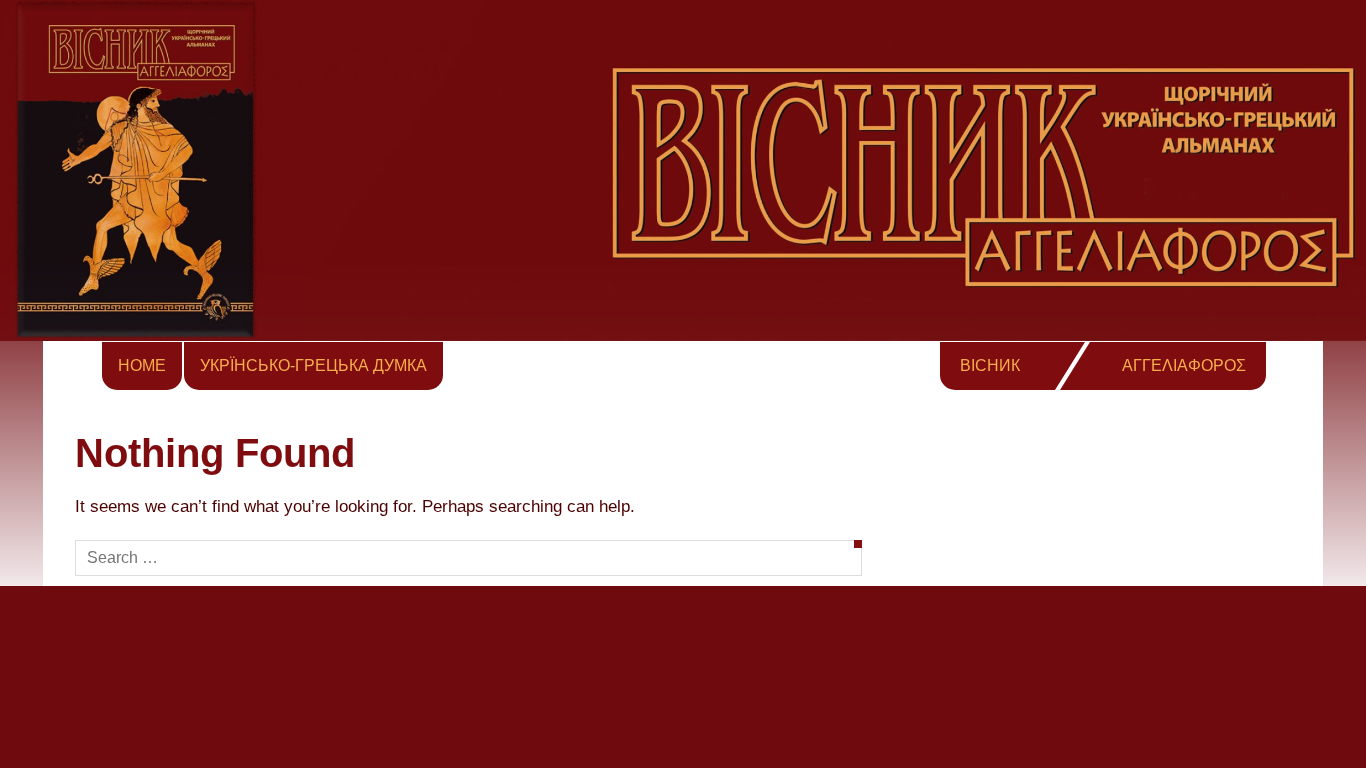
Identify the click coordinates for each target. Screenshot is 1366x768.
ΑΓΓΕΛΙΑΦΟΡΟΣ (1184, 365)
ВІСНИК (990, 365)
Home (142, 365)
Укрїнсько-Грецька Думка (313, 365)
